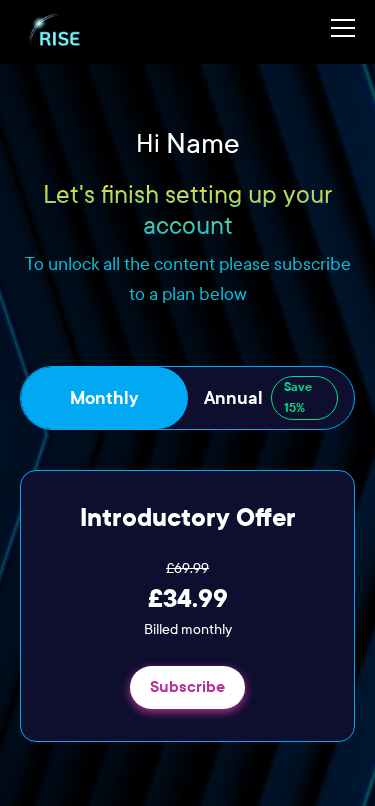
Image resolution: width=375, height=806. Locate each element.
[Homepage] (56, 32)
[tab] (104, 398)
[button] (335, 32)
